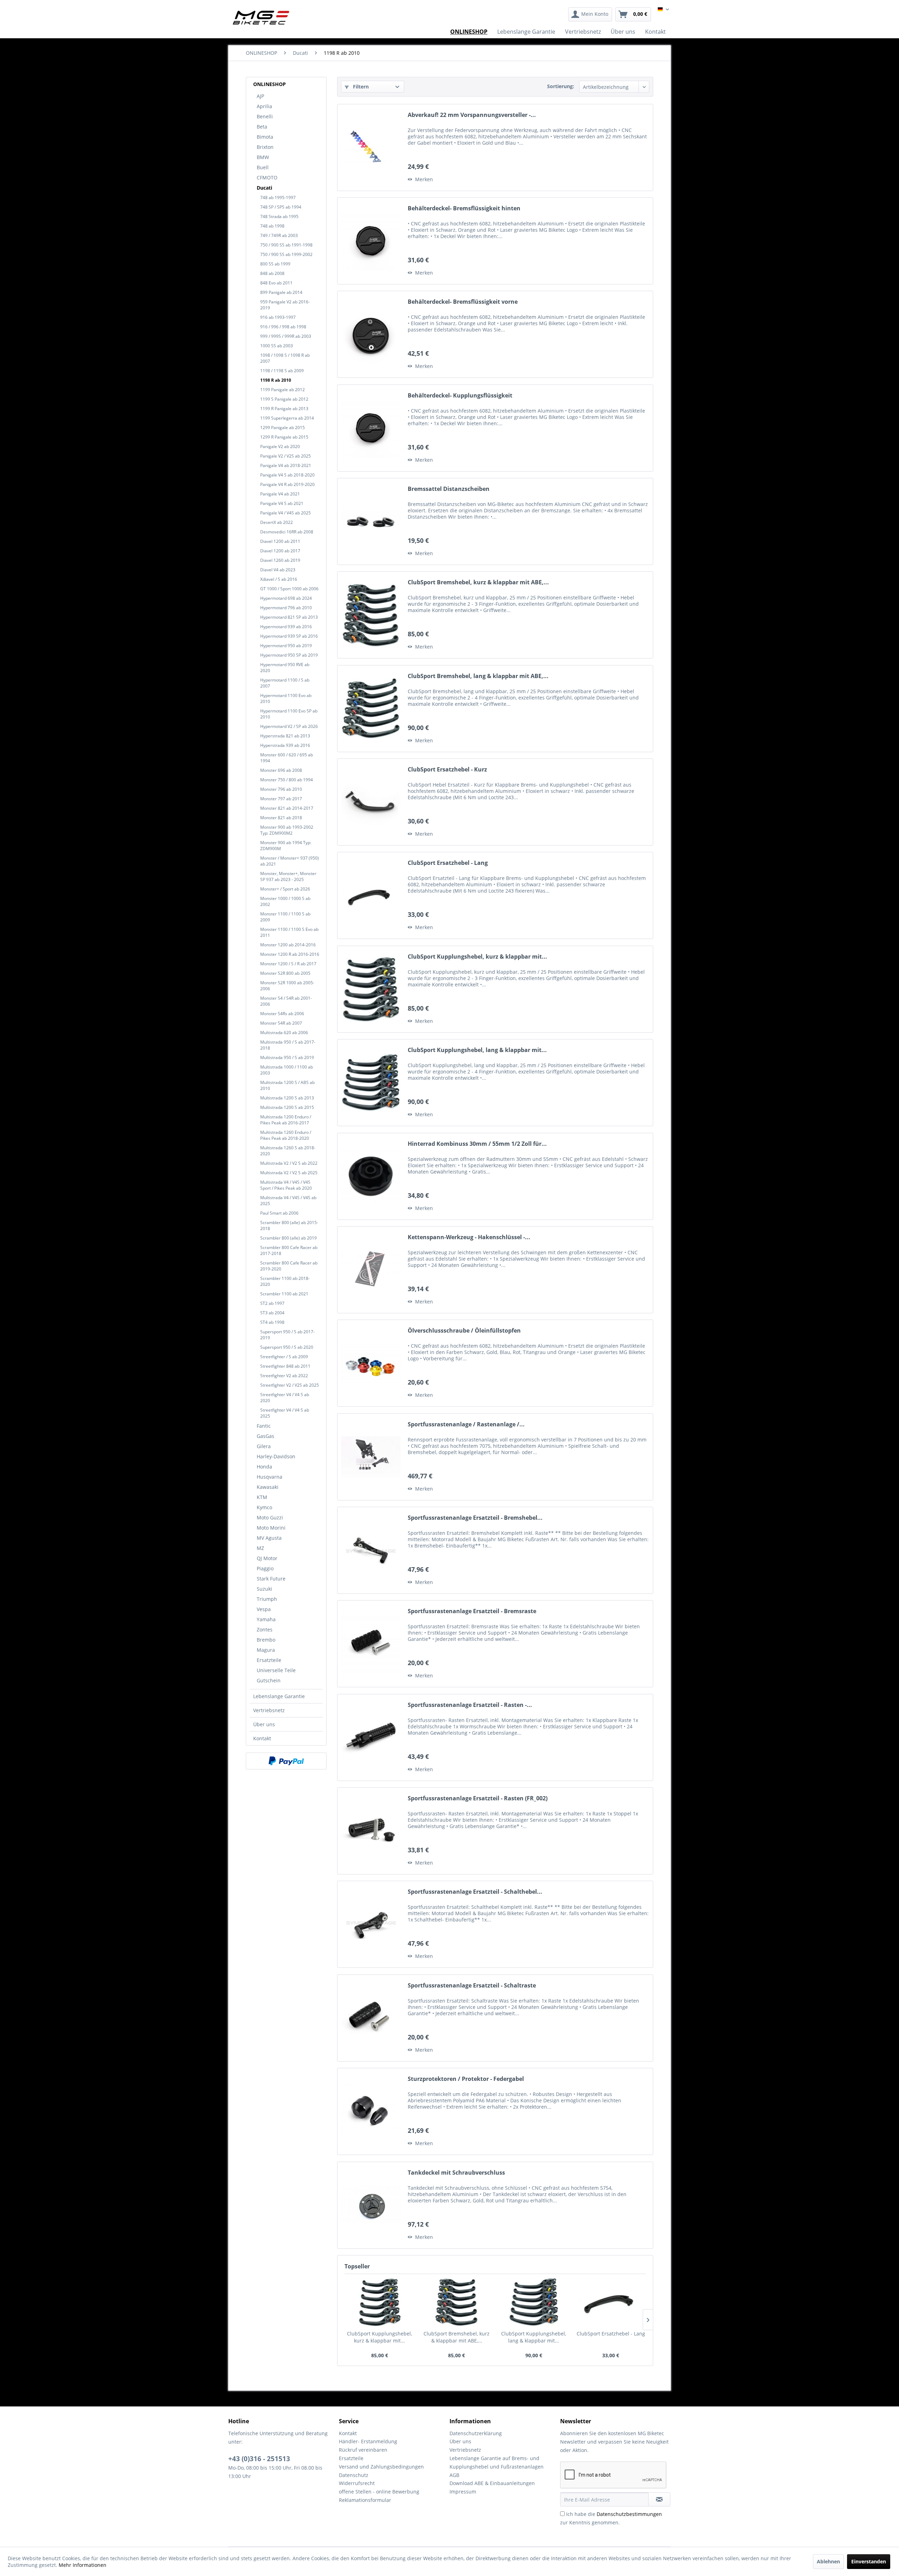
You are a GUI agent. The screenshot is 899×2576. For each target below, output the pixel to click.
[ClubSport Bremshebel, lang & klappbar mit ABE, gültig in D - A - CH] (371, 709)
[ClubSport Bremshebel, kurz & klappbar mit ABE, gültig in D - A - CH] (371, 615)
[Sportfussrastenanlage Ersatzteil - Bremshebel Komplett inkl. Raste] (371, 1550)
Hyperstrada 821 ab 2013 (285, 736)
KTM (262, 1497)
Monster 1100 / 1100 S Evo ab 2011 (289, 932)
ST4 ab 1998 (272, 1322)
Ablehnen (828, 2561)
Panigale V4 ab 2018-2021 (286, 465)
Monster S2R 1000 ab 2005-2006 (287, 986)
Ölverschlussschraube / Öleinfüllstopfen (464, 1331)
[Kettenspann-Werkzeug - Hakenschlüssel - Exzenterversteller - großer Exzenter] (371, 1270)
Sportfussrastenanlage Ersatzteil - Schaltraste (472, 1986)
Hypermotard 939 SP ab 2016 (289, 636)
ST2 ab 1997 (272, 1303)
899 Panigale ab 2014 (281, 292)
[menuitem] (590, 14)
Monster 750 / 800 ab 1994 (287, 780)
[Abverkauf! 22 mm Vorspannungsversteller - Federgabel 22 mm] (371, 147)
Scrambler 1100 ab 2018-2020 (285, 1281)
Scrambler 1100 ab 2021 (284, 1294)
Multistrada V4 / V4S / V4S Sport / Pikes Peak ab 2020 (286, 1185)
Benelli (265, 116)
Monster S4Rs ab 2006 (282, 1014)
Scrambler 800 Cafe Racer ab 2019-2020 (289, 1266)
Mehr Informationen (83, 2565)
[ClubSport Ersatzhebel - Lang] (371, 895)
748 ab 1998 (272, 226)
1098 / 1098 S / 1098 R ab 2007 (285, 358)
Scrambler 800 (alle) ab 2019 (288, 1238)
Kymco (264, 1507)
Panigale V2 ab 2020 (280, 446)
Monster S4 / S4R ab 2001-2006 (286, 1001)
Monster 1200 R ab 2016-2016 (290, 954)
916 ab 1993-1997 (278, 317)
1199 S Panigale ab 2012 (284, 399)
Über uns (264, 1724)
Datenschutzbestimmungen (629, 2514)
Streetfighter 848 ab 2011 (285, 1366)
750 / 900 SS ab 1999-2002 (286, 254)
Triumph (267, 1599)
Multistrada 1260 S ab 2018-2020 (288, 1151)
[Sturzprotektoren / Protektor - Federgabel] (371, 2111)
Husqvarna (270, 1477)
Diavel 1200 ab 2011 (280, 541)
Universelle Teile (276, 1670)
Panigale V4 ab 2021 (280, 494)
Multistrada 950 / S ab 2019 (287, 1057)
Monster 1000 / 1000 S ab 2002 (285, 901)
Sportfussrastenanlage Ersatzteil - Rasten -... (470, 1705)
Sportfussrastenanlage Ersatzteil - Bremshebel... (475, 1518)
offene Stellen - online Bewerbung (379, 2492)
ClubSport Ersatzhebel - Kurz (447, 770)
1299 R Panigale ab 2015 (284, 437)
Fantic (264, 1426)
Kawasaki (268, 1487)
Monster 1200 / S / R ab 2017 (288, 964)
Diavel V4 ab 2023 (278, 570)
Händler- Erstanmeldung (368, 2441)
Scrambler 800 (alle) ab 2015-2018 (289, 1225)
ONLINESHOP (270, 84)
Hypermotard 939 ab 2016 (286, 627)
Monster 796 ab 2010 (281, 789)
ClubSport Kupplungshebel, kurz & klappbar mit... (477, 957)
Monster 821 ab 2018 (281, 818)
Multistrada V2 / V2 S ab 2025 (289, 1173)
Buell (263, 167)
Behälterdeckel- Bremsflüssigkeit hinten (464, 208)
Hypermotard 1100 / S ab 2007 (285, 683)
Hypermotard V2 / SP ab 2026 (289, 726)
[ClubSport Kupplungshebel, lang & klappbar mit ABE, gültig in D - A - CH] (371, 1083)
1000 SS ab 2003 (277, 346)
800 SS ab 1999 (275, 264)
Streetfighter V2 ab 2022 (284, 1376)
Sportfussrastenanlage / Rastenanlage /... (466, 1424)
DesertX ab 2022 (277, 522)
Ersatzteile (269, 1660)
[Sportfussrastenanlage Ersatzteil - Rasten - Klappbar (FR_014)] (371, 1737)
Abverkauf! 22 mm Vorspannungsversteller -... (472, 115)
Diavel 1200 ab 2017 (280, 551)
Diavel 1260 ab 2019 (280, 560)
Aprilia (264, 106)
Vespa (264, 1609)
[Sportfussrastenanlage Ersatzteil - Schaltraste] (371, 2018)
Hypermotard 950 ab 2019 (286, 646)
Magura (266, 1650)
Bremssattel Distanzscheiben (449, 489)
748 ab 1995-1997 (278, 198)
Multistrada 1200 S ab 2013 (287, 1098)
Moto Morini (271, 1528)
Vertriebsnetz (269, 1710)
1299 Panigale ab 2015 (283, 428)
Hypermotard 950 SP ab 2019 (289, 655)
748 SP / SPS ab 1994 (281, 207)
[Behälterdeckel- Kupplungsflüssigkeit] (371, 428)
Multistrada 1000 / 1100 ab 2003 (287, 1070)
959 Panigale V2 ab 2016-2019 (285, 305)
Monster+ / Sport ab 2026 (285, 889)
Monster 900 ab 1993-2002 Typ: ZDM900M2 (287, 830)
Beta (262, 127)
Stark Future (271, 1579)
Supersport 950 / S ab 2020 (287, 1347)
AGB (454, 2475)
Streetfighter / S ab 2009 (284, 1357)
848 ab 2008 (272, 273)
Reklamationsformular (365, 2500)
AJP (260, 96)
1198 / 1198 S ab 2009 (282, 371)
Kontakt (262, 1738)
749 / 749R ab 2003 (279, 235)
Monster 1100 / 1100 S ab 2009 (285, 917)
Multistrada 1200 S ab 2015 (287, 1107)
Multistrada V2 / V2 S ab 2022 (289, 1163)
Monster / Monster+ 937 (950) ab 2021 (290, 861)
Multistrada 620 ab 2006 (284, 1033)
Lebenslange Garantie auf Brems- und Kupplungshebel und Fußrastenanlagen (497, 2462)
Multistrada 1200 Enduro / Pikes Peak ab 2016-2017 (286, 1120)
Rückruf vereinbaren (363, 2450)
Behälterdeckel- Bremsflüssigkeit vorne (463, 302)
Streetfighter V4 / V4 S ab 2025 (285, 1413)
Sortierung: (561, 86)
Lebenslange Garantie (279, 1696)
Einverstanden (869, 2561)
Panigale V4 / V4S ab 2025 (286, 513)
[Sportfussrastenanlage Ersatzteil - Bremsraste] (371, 1644)
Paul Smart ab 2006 (279, 1213)
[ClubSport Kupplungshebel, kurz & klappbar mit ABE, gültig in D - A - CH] (371, 989)
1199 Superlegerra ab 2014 (287, 418)
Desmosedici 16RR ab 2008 (287, 532)
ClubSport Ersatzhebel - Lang (448, 863)
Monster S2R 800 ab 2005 (285, 973)
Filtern (360, 87)
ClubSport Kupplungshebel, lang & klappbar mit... (477, 1050)
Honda (264, 1467)
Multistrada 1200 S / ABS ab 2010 (287, 1085)
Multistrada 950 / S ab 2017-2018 (288, 1045)
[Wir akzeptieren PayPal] (286, 1761)
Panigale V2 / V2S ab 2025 (286, 456)
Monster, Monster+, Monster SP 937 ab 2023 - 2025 (288, 876)
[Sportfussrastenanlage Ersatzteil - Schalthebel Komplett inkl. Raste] (371, 1924)
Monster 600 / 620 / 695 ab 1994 (287, 758)
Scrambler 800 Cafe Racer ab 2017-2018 (289, 1250)
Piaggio (265, 1568)
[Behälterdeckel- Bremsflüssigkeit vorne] (371, 334)
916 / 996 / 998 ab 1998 (283, 327)
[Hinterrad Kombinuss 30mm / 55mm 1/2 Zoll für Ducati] (371, 1176)
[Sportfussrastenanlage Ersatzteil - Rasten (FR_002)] (371, 1831)
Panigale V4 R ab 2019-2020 (287, 484)
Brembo (266, 1640)
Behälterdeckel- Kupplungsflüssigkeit (460, 396)
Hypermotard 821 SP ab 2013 (289, 617)
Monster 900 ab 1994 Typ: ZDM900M (286, 846)
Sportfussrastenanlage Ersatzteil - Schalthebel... (475, 1892)
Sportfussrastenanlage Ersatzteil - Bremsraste (472, 1611)
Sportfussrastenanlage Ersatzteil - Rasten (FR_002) (478, 1798)
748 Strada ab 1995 (279, 216)
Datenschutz (354, 2475)
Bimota (265, 137)
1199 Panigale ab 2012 (283, 390)
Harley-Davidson (276, 1456)
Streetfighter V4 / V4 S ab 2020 (285, 1398)
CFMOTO (267, 178)
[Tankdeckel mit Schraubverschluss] (371, 2205)
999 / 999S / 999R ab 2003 (286, 336)
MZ (260, 1548)
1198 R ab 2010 (276, 380)
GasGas (265, 1436)
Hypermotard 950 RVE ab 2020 (285, 668)
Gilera (264, 1446)
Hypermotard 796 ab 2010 (286, 608)
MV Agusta (269, 1538)
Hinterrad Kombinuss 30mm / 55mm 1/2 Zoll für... (477, 1144)
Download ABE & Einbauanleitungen (492, 2483)
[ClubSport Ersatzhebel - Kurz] (371, 802)
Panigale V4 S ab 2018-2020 (287, 475)
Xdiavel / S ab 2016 (279, 579)
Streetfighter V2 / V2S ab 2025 (290, 1385)
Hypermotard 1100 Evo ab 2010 (286, 698)
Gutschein (269, 1680)
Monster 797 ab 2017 (281, 799)
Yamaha (266, 1619)
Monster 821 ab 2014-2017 (287, 808)
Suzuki (264, 1589)
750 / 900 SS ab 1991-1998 (286, 245)
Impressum (463, 2492)
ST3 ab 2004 (272, 1313)
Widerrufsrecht (357, 2483)
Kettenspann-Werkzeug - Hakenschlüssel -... (469, 1237)
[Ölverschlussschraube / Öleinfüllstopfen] (371, 1363)
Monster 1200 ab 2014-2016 (288, 945)
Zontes (265, 1629)
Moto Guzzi (270, 1517)
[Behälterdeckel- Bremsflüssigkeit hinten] (371, 241)
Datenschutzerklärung (476, 2433)
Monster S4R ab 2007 (281, 1023)
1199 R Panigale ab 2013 (284, 409)
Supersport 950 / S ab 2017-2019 (287, 1335)
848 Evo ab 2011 (276, 283)
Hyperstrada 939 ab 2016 (285, 745)
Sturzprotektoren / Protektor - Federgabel (466, 2079)
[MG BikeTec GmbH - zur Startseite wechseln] (261, 18)
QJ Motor (267, 1558)
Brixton (265, 147)
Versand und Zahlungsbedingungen (381, 2467)
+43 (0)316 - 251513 (259, 2459)
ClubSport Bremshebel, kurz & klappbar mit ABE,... (478, 582)
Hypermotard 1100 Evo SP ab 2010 (289, 714)
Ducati (264, 188)
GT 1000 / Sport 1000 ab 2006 (289, 589)
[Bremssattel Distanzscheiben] (371, 521)
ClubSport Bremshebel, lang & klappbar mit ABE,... (478, 676)
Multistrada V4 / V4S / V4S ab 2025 (288, 1201)
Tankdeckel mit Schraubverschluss (456, 2173)
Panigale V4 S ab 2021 (282, 503)
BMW (263, 157)
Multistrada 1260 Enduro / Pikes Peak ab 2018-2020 (286, 1135)
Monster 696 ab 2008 (281, 770)
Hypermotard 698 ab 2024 (286, 598)
